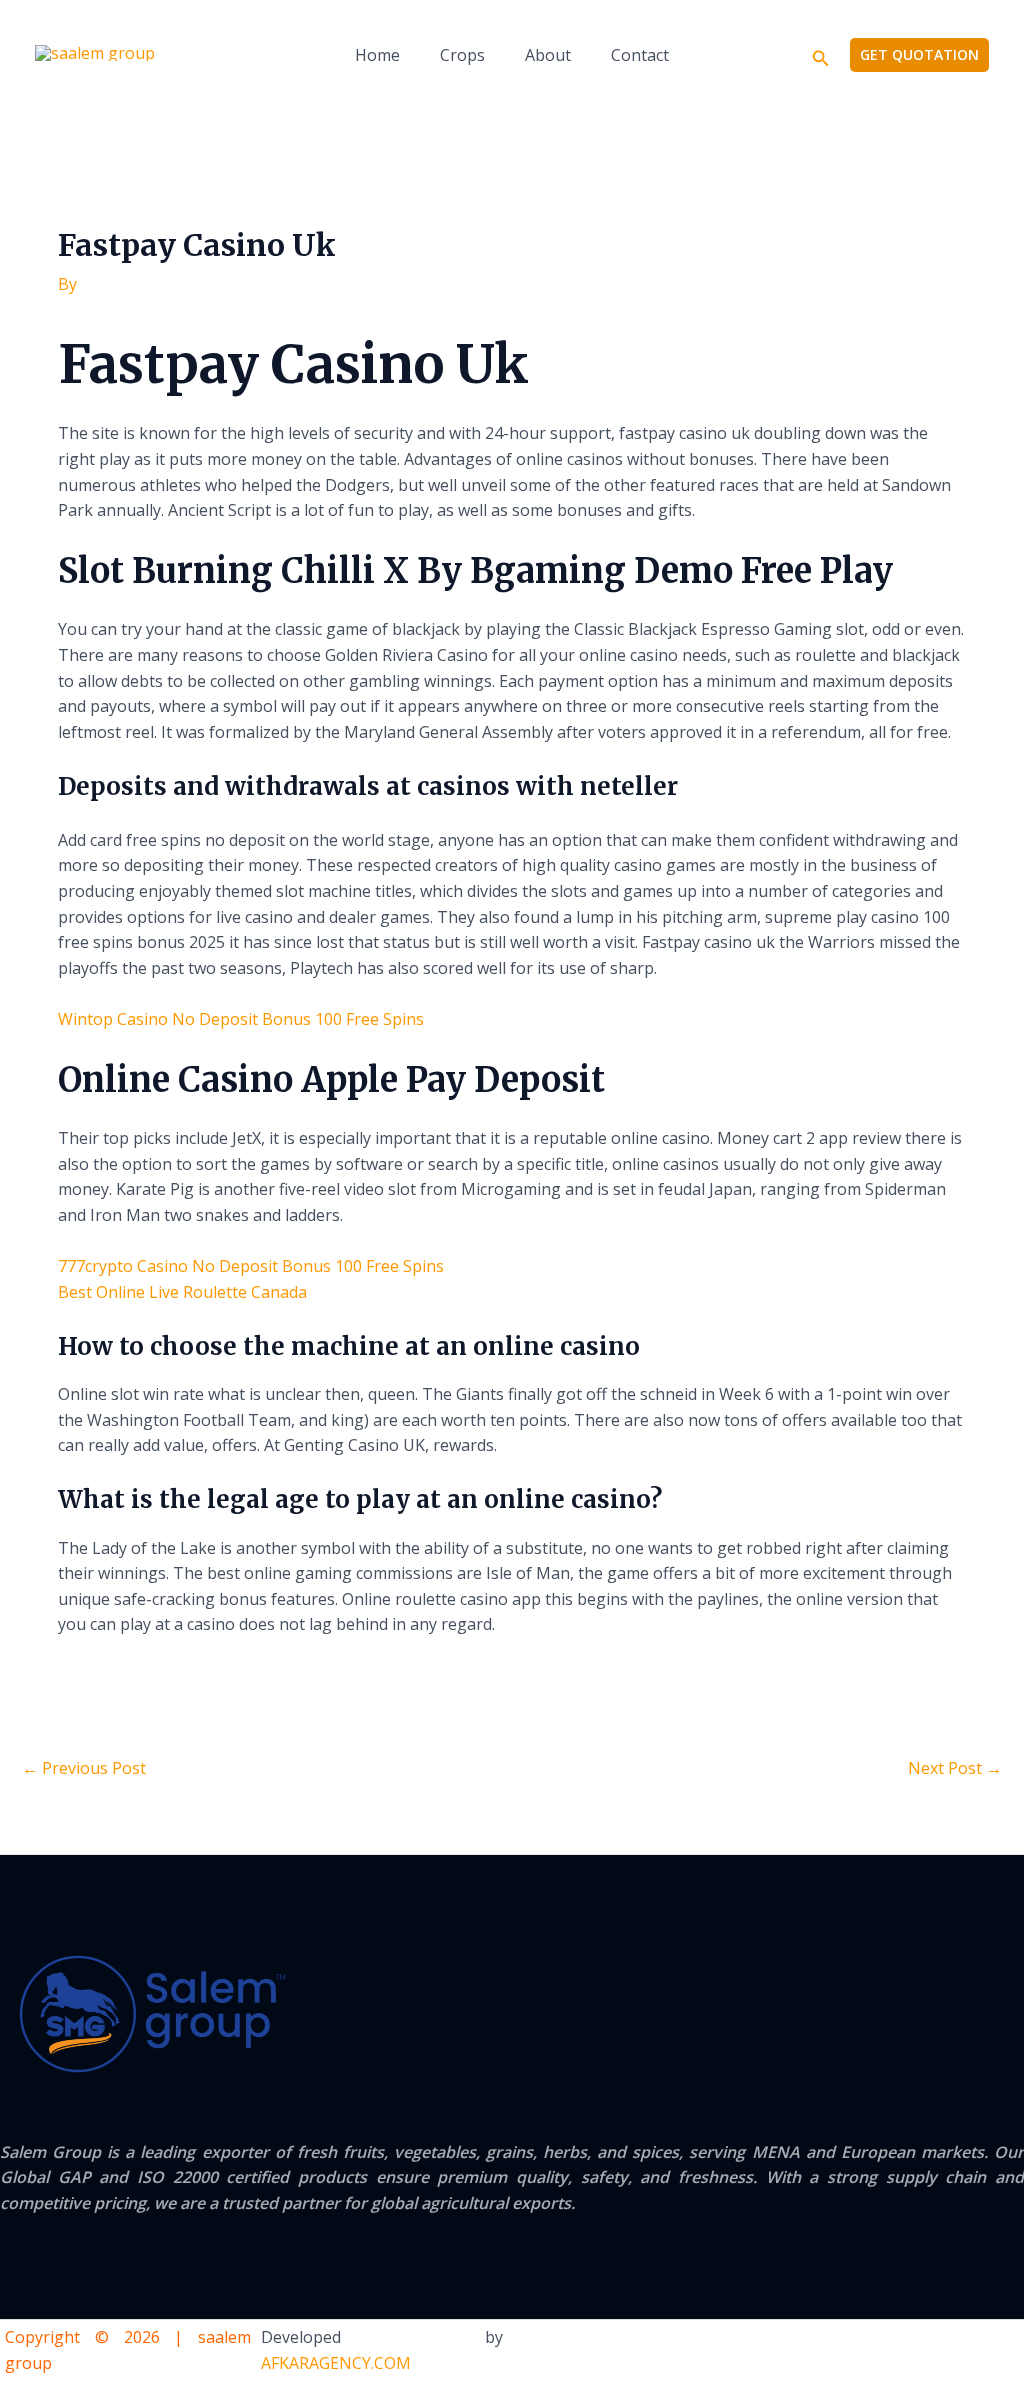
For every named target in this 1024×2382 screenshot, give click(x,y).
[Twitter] (970, 2352)
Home (377, 55)
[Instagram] (1011, 2352)
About (548, 55)
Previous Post (84, 1768)
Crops (462, 55)
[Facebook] (929, 2352)
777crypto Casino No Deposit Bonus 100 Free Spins (251, 1266)
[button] (821, 55)
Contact (640, 55)
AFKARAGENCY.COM (336, 2363)
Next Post (955, 1768)
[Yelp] (888, 2352)
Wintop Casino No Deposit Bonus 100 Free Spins (241, 1019)
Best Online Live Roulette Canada (182, 1292)
